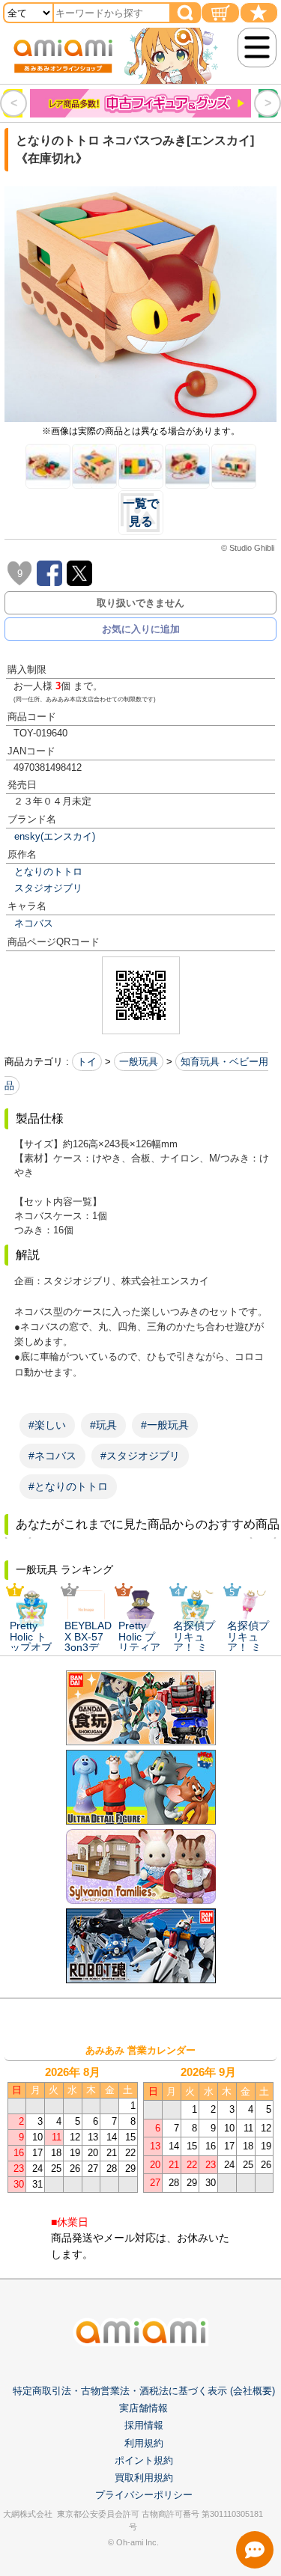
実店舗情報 (143, 2408)
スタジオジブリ (48, 888)
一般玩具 (139, 1062)
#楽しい (47, 1425)
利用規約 (144, 2443)
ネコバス (34, 923)
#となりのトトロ (68, 1486)
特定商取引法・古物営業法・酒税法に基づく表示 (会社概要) (144, 2391)
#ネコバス (52, 1456)
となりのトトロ (48, 872)
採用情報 (144, 2425)
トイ (87, 1062)
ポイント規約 (144, 2460)
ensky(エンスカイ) (55, 836)
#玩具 (103, 1425)
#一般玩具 (165, 1425)
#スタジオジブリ (140, 1456)
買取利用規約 (144, 2478)
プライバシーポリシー (144, 2495)
